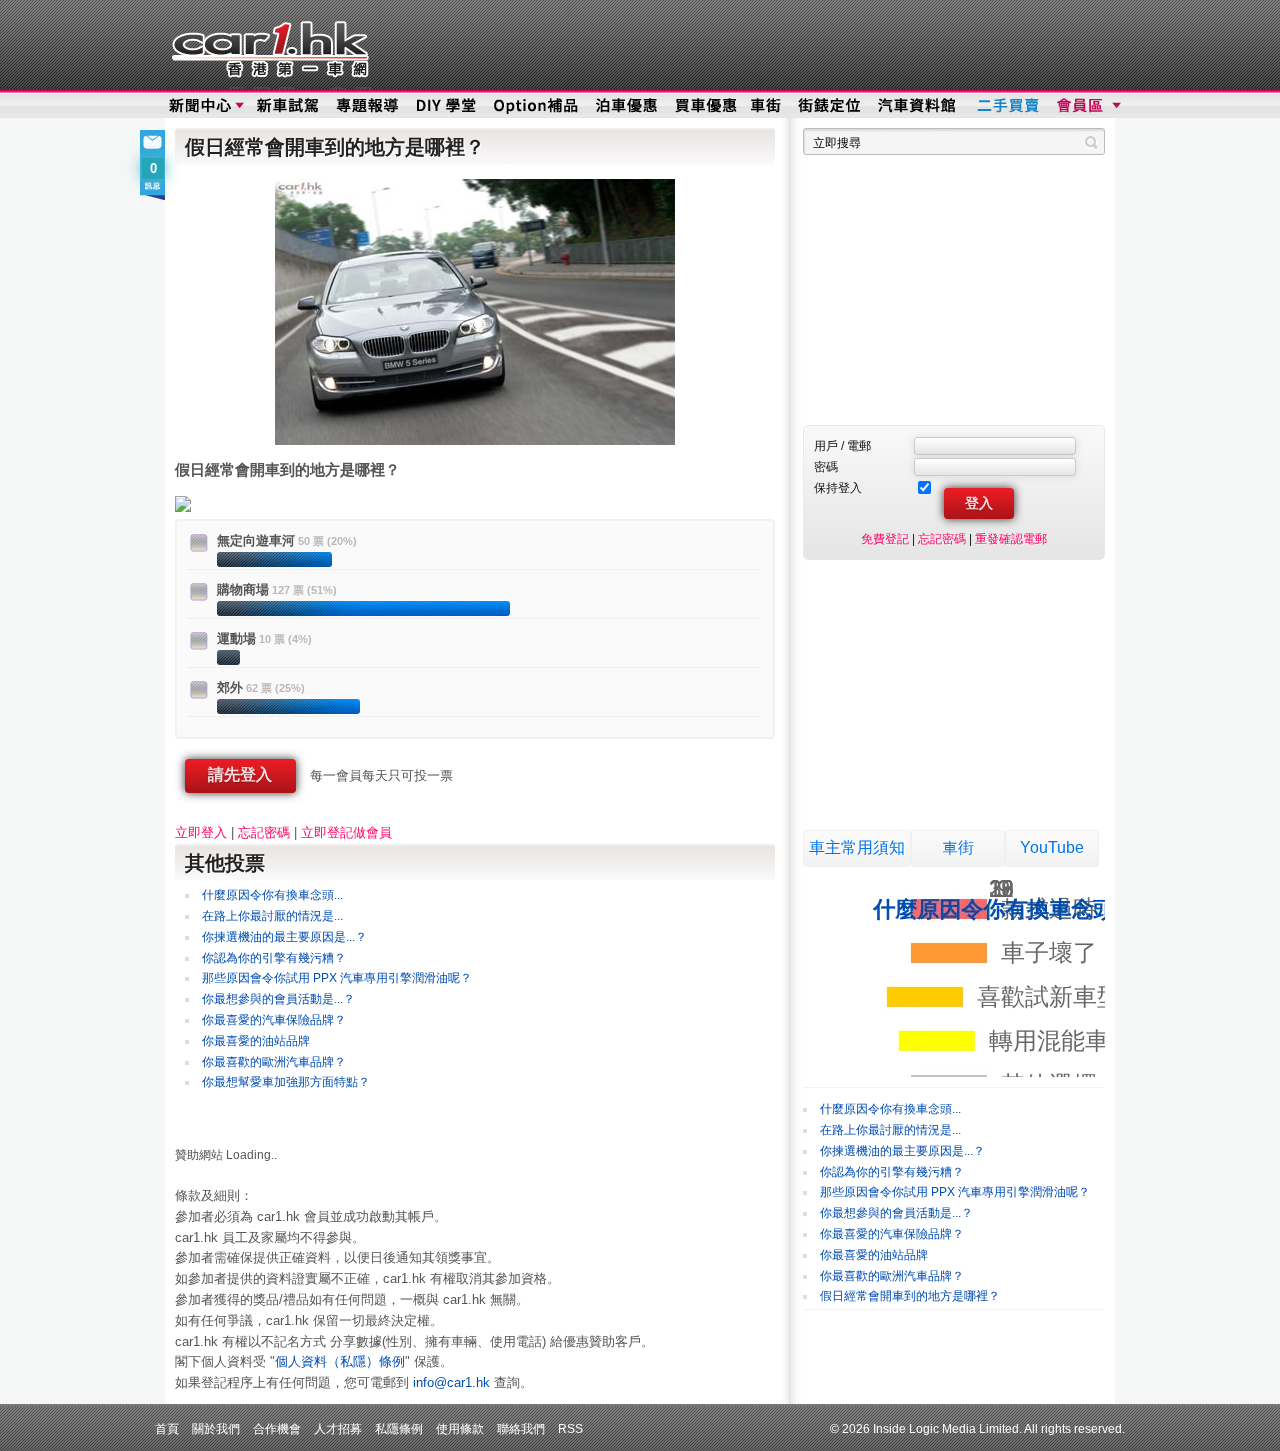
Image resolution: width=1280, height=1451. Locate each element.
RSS (570, 1428)
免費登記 (885, 538)
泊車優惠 (628, 106)
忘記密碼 (264, 832)
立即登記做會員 (346, 832)
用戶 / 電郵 (842, 445)
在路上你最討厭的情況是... (272, 916)
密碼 (826, 466)
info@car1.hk (451, 1382)
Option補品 (538, 106)
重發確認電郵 (1011, 538)
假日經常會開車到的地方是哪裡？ (910, 1296)
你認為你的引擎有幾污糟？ (274, 958)
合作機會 (277, 1428)
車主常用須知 (857, 847)
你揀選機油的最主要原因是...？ (284, 937)
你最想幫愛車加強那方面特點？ (286, 1082)
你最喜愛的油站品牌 (256, 1041)
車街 (958, 847)
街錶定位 (828, 106)
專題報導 (368, 106)
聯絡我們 (521, 1428)
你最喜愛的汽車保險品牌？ (274, 1020)
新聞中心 (200, 106)
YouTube (1052, 847)
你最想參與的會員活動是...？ (278, 999)
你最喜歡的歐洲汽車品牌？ (274, 1062)
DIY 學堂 (447, 106)
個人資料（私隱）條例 (340, 1361)
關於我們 (216, 1428)
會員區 (1086, 106)
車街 (766, 106)
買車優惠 (705, 106)
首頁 (167, 1428)
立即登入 (201, 832)
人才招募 (338, 1428)
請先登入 (240, 774)
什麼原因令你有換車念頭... (272, 895)
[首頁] (267, 45)
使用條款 (460, 1428)
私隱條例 (399, 1428)
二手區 (1007, 106)
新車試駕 (289, 106)
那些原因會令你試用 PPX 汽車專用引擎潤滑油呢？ (337, 978)
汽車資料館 (918, 106)
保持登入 (838, 487)
